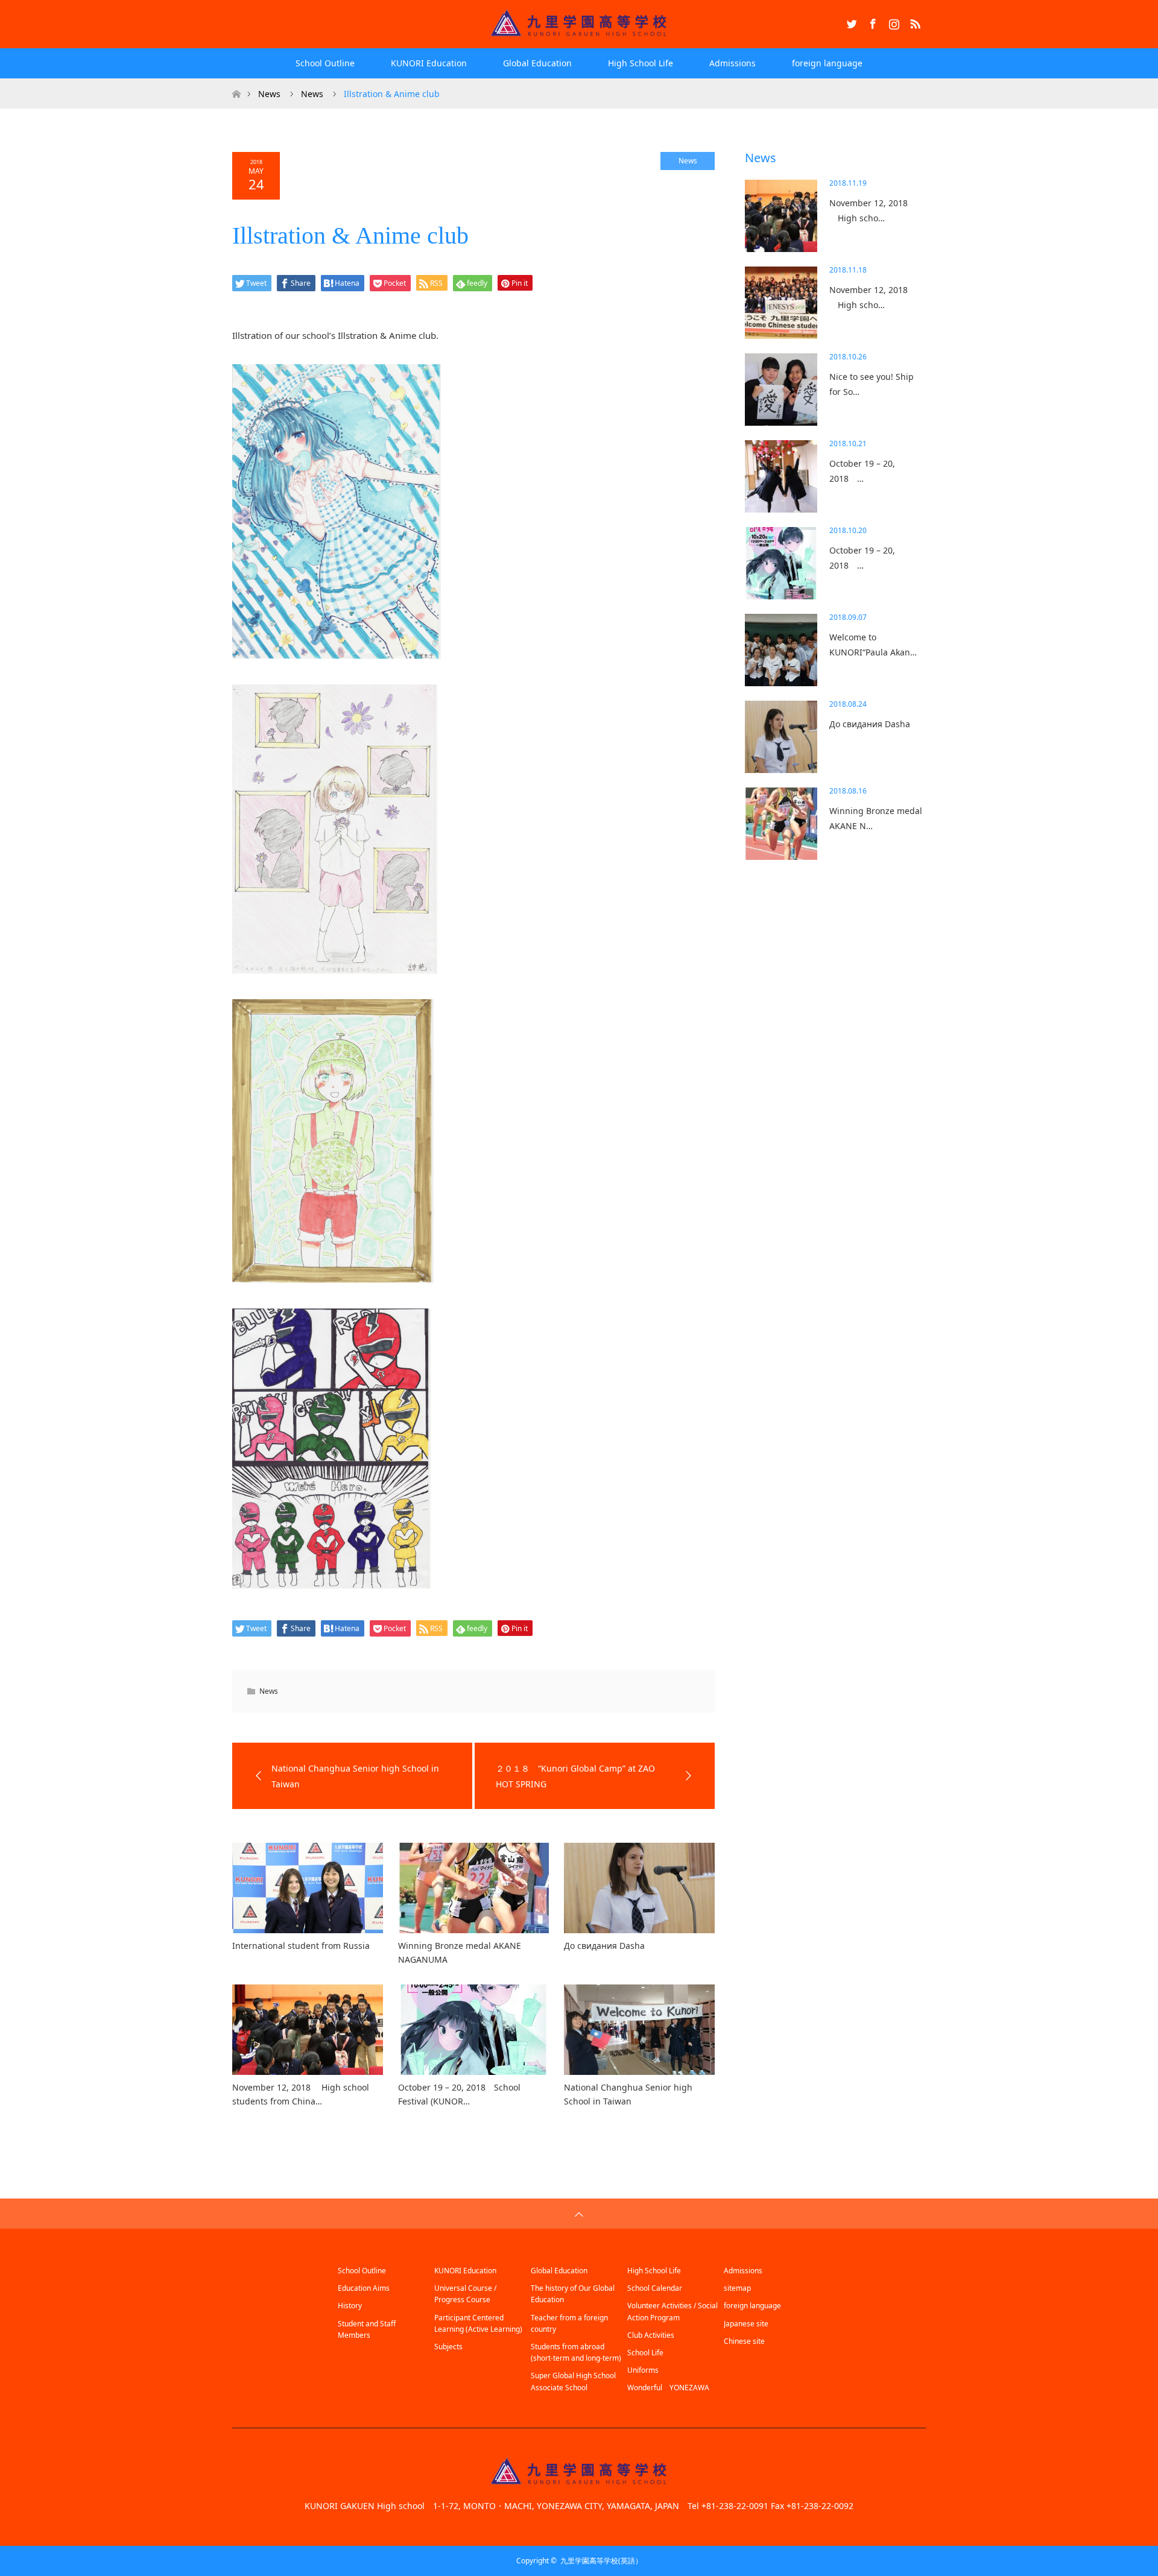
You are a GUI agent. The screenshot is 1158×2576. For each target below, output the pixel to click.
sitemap (737, 2288)
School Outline (325, 63)
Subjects (448, 2347)
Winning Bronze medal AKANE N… (876, 818)
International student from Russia (301, 1946)
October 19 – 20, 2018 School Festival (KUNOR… (459, 2094)
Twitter (850, 22)
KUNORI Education (429, 63)
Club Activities (651, 2335)
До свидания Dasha (604, 1946)
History (350, 2306)
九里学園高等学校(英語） (601, 2561)
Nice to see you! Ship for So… (872, 384)
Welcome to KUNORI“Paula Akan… (873, 645)
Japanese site (746, 2324)
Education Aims (364, 2288)
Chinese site (744, 2341)
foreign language (827, 63)
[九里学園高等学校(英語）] (579, 24)
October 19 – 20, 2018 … (862, 471)
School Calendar (655, 2288)
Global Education (537, 63)
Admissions (732, 63)
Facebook (872, 22)
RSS (914, 22)
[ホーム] (236, 83)
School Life (645, 2353)
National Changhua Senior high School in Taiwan (628, 2094)
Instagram (893, 22)
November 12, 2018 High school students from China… (301, 2094)
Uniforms (643, 2370)
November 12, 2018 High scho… (868, 210)
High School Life (641, 63)
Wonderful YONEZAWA (668, 2388)
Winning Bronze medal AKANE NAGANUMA (460, 1952)
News (688, 161)
